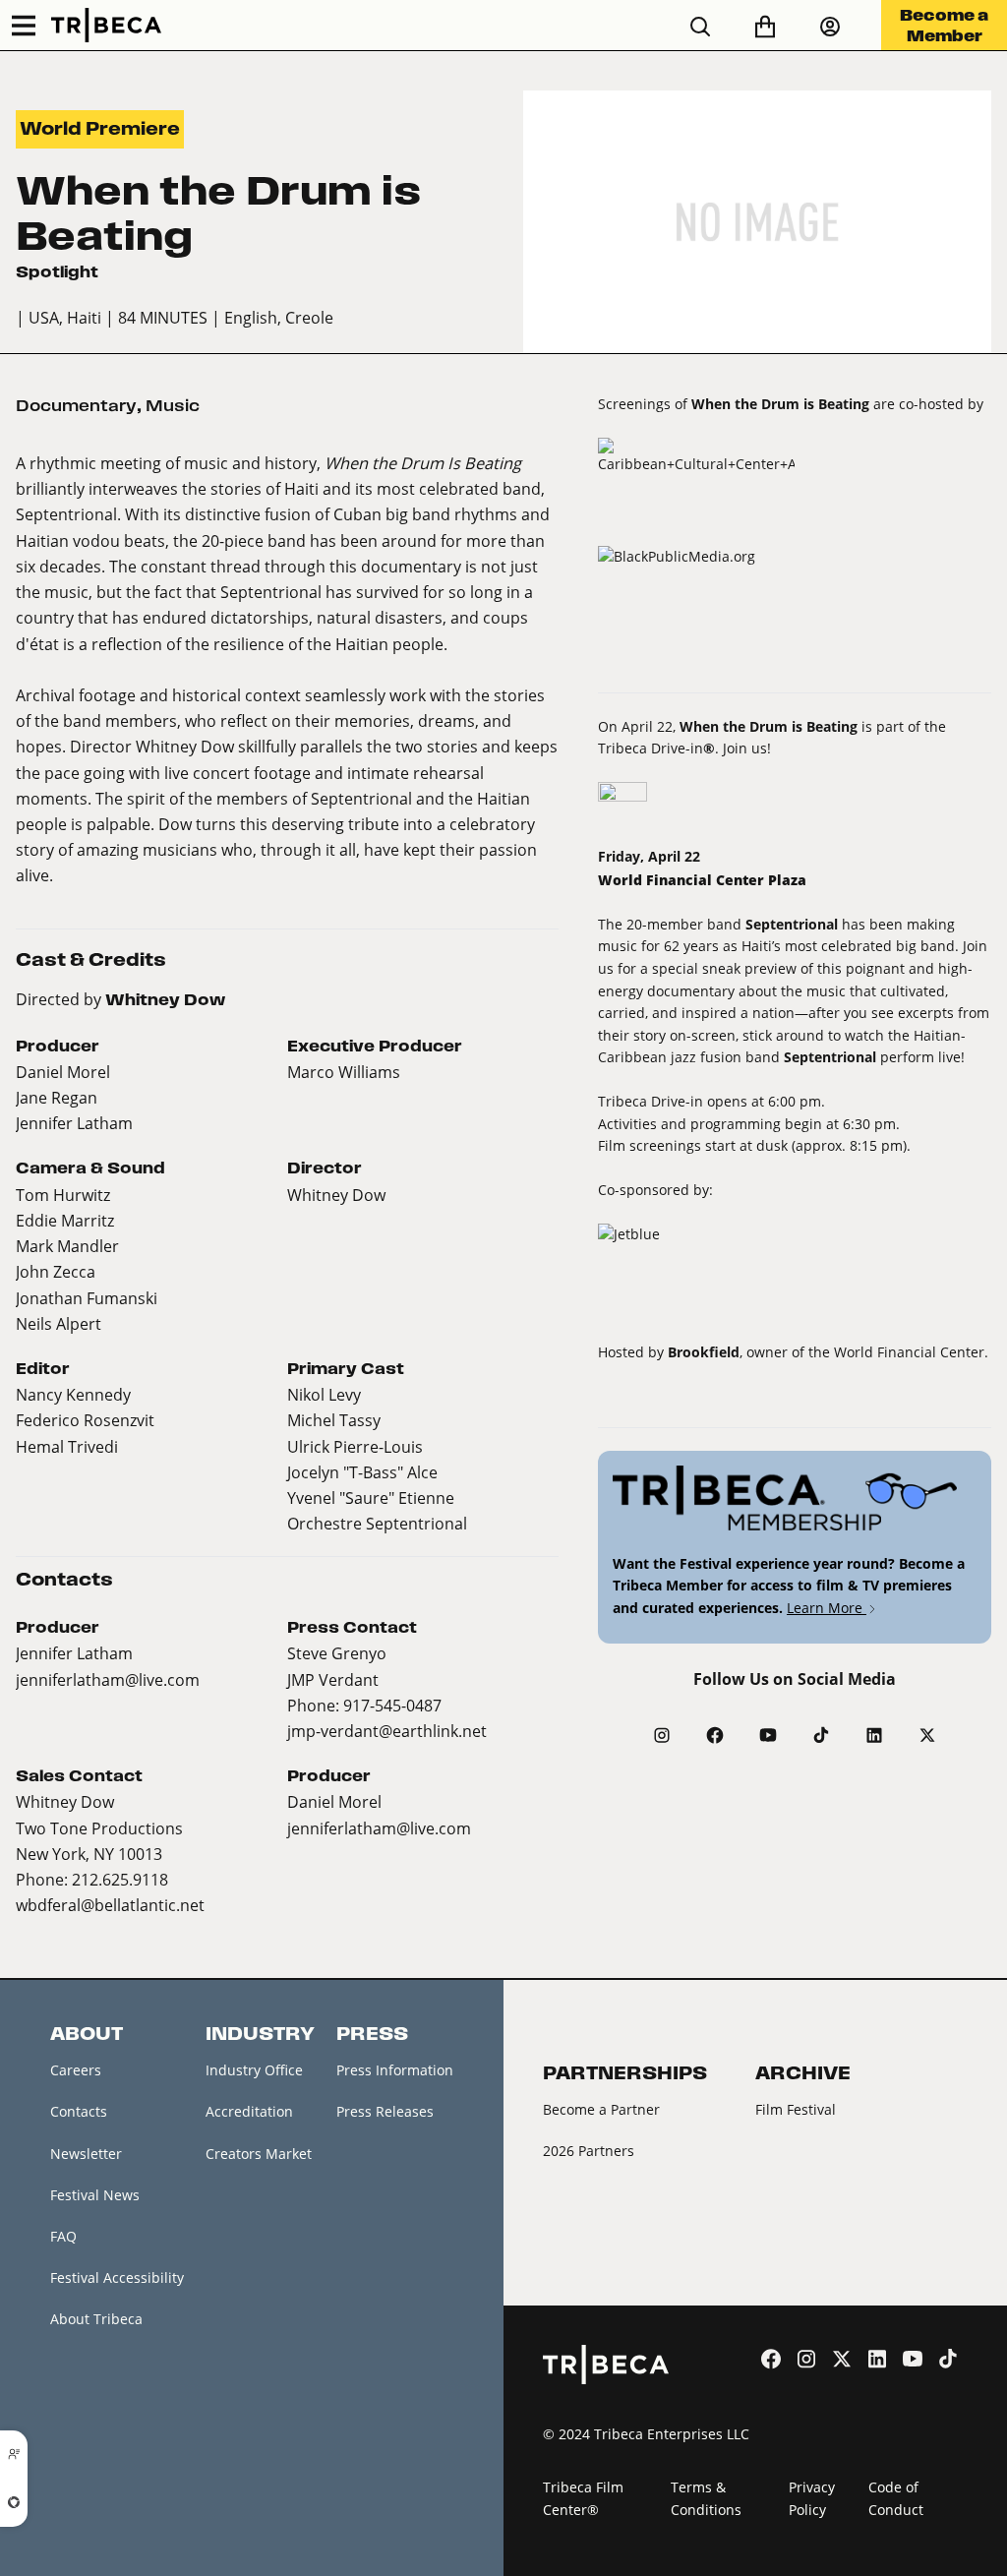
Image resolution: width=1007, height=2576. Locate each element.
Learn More (827, 1608)
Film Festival (796, 2109)
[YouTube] (768, 1735)
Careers (76, 2070)
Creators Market (259, 2154)
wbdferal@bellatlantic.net (110, 1905)
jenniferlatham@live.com (108, 1679)
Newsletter (86, 2154)
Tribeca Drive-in (651, 748)
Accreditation (249, 2111)
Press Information (395, 2070)
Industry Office (254, 2070)
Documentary (76, 406)
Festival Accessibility (117, 2277)
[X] (927, 1735)
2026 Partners (589, 2151)
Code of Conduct (896, 2498)
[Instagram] (662, 1735)
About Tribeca (96, 2319)
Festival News (95, 2195)
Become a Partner (601, 2109)
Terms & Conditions (706, 2498)
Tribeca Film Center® (583, 2498)
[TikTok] (821, 1735)
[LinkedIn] (874, 1735)
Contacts (79, 2111)
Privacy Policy (812, 2498)
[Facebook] (715, 1735)
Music (173, 406)
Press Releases (385, 2111)
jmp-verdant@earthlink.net (387, 1731)
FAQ (63, 2236)
